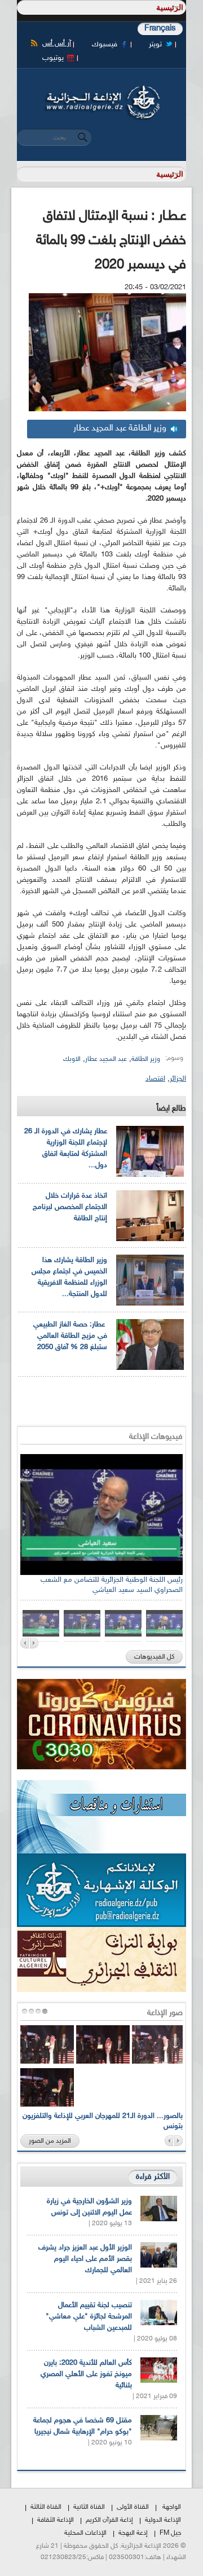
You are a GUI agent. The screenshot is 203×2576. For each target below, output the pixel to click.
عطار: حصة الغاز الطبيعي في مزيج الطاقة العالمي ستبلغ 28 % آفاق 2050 (70, 1336)
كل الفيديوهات (154, 1657)
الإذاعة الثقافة (56, 2520)
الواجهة (172, 2507)
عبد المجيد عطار (106, 1059)
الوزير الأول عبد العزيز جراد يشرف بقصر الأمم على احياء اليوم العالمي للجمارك (85, 2259)
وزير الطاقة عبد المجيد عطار (120, 428)
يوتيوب (53, 58)
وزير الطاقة (146, 1059)
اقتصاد (155, 1079)
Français (160, 29)
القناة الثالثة (46, 2507)
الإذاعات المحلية (85, 2533)
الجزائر (178, 1079)
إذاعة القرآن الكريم (109, 2520)
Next (34, 1643)
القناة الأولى (133, 2507)
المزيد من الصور (50, 2141)
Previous (25, 1643)
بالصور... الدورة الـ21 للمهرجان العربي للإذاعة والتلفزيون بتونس (103, 2121)
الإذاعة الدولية (163, 2520)
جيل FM (170, 2533)
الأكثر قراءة (153, 2177)
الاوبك (72, 1059)
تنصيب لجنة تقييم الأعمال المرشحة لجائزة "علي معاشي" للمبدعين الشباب (89, 2317)
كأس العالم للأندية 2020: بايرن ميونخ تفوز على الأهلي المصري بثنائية (86, 2374)
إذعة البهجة (133, 2533)
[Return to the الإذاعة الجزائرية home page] (101, 89)
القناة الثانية (89, 2507)
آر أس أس (57, 43)
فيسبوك (105, 45)
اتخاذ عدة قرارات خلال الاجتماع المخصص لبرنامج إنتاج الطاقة (70, 1207)
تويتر (155, 45)
